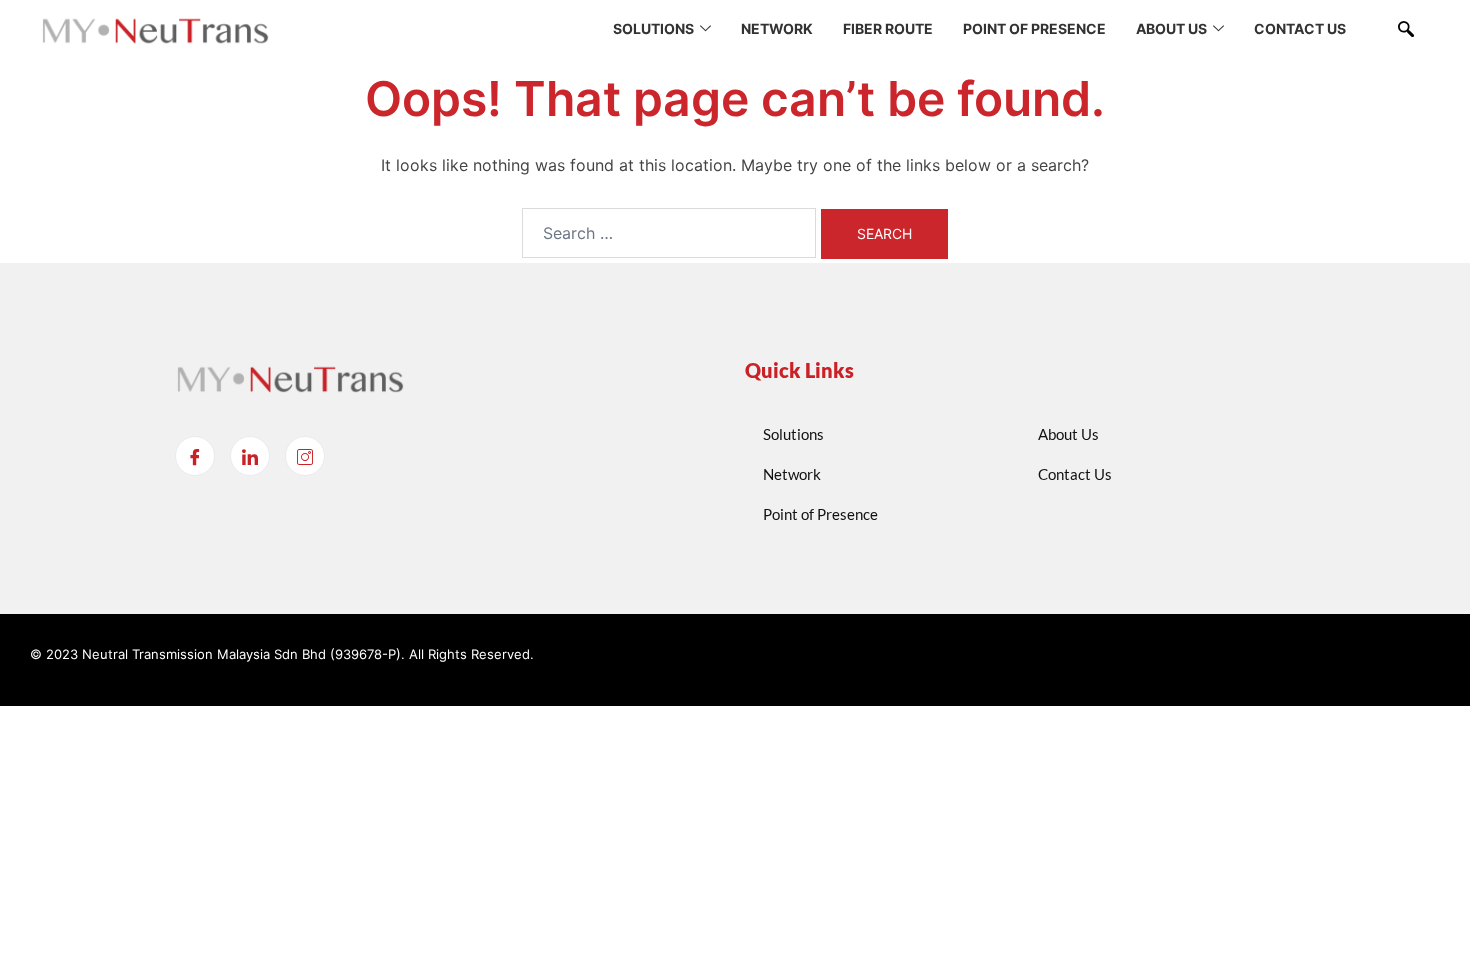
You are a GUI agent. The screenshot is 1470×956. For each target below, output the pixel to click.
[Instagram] (305, 456)
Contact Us (1300, 28)
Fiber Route (888, 28)
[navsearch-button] (1406, 30)
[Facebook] (195, 456)
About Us (1171, 28)
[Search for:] (669, 233)
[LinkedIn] (250, 456)
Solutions (653, 28)
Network (777, 28)
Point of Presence (1034, 28)
